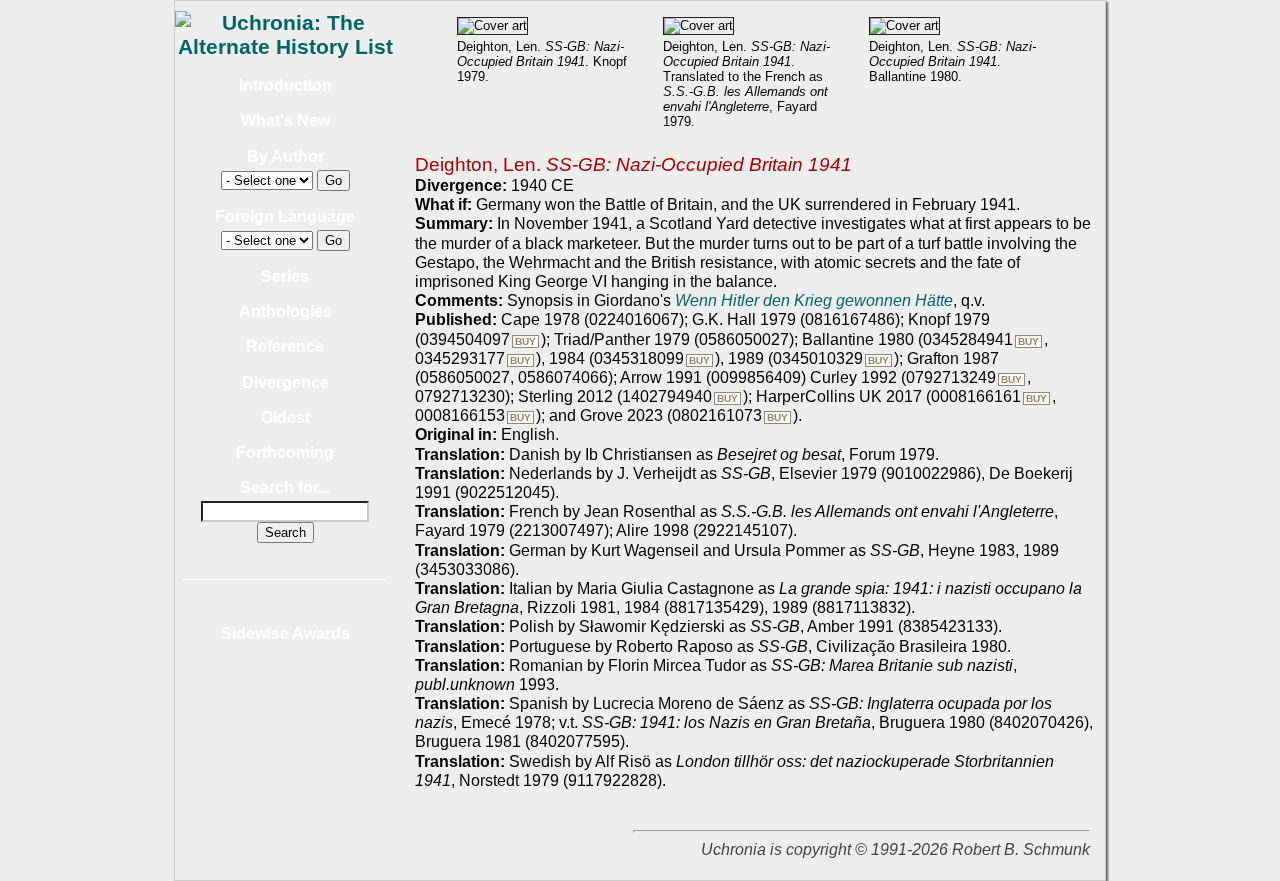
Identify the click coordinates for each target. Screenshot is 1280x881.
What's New (285, 120)
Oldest (285, 417)
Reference (285, 346)
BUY (525, 341)
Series (285, 276)
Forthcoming (285, 452)
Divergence (285, 382)
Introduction (285, 85)
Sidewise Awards (285, 633)
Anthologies (285, 311)
